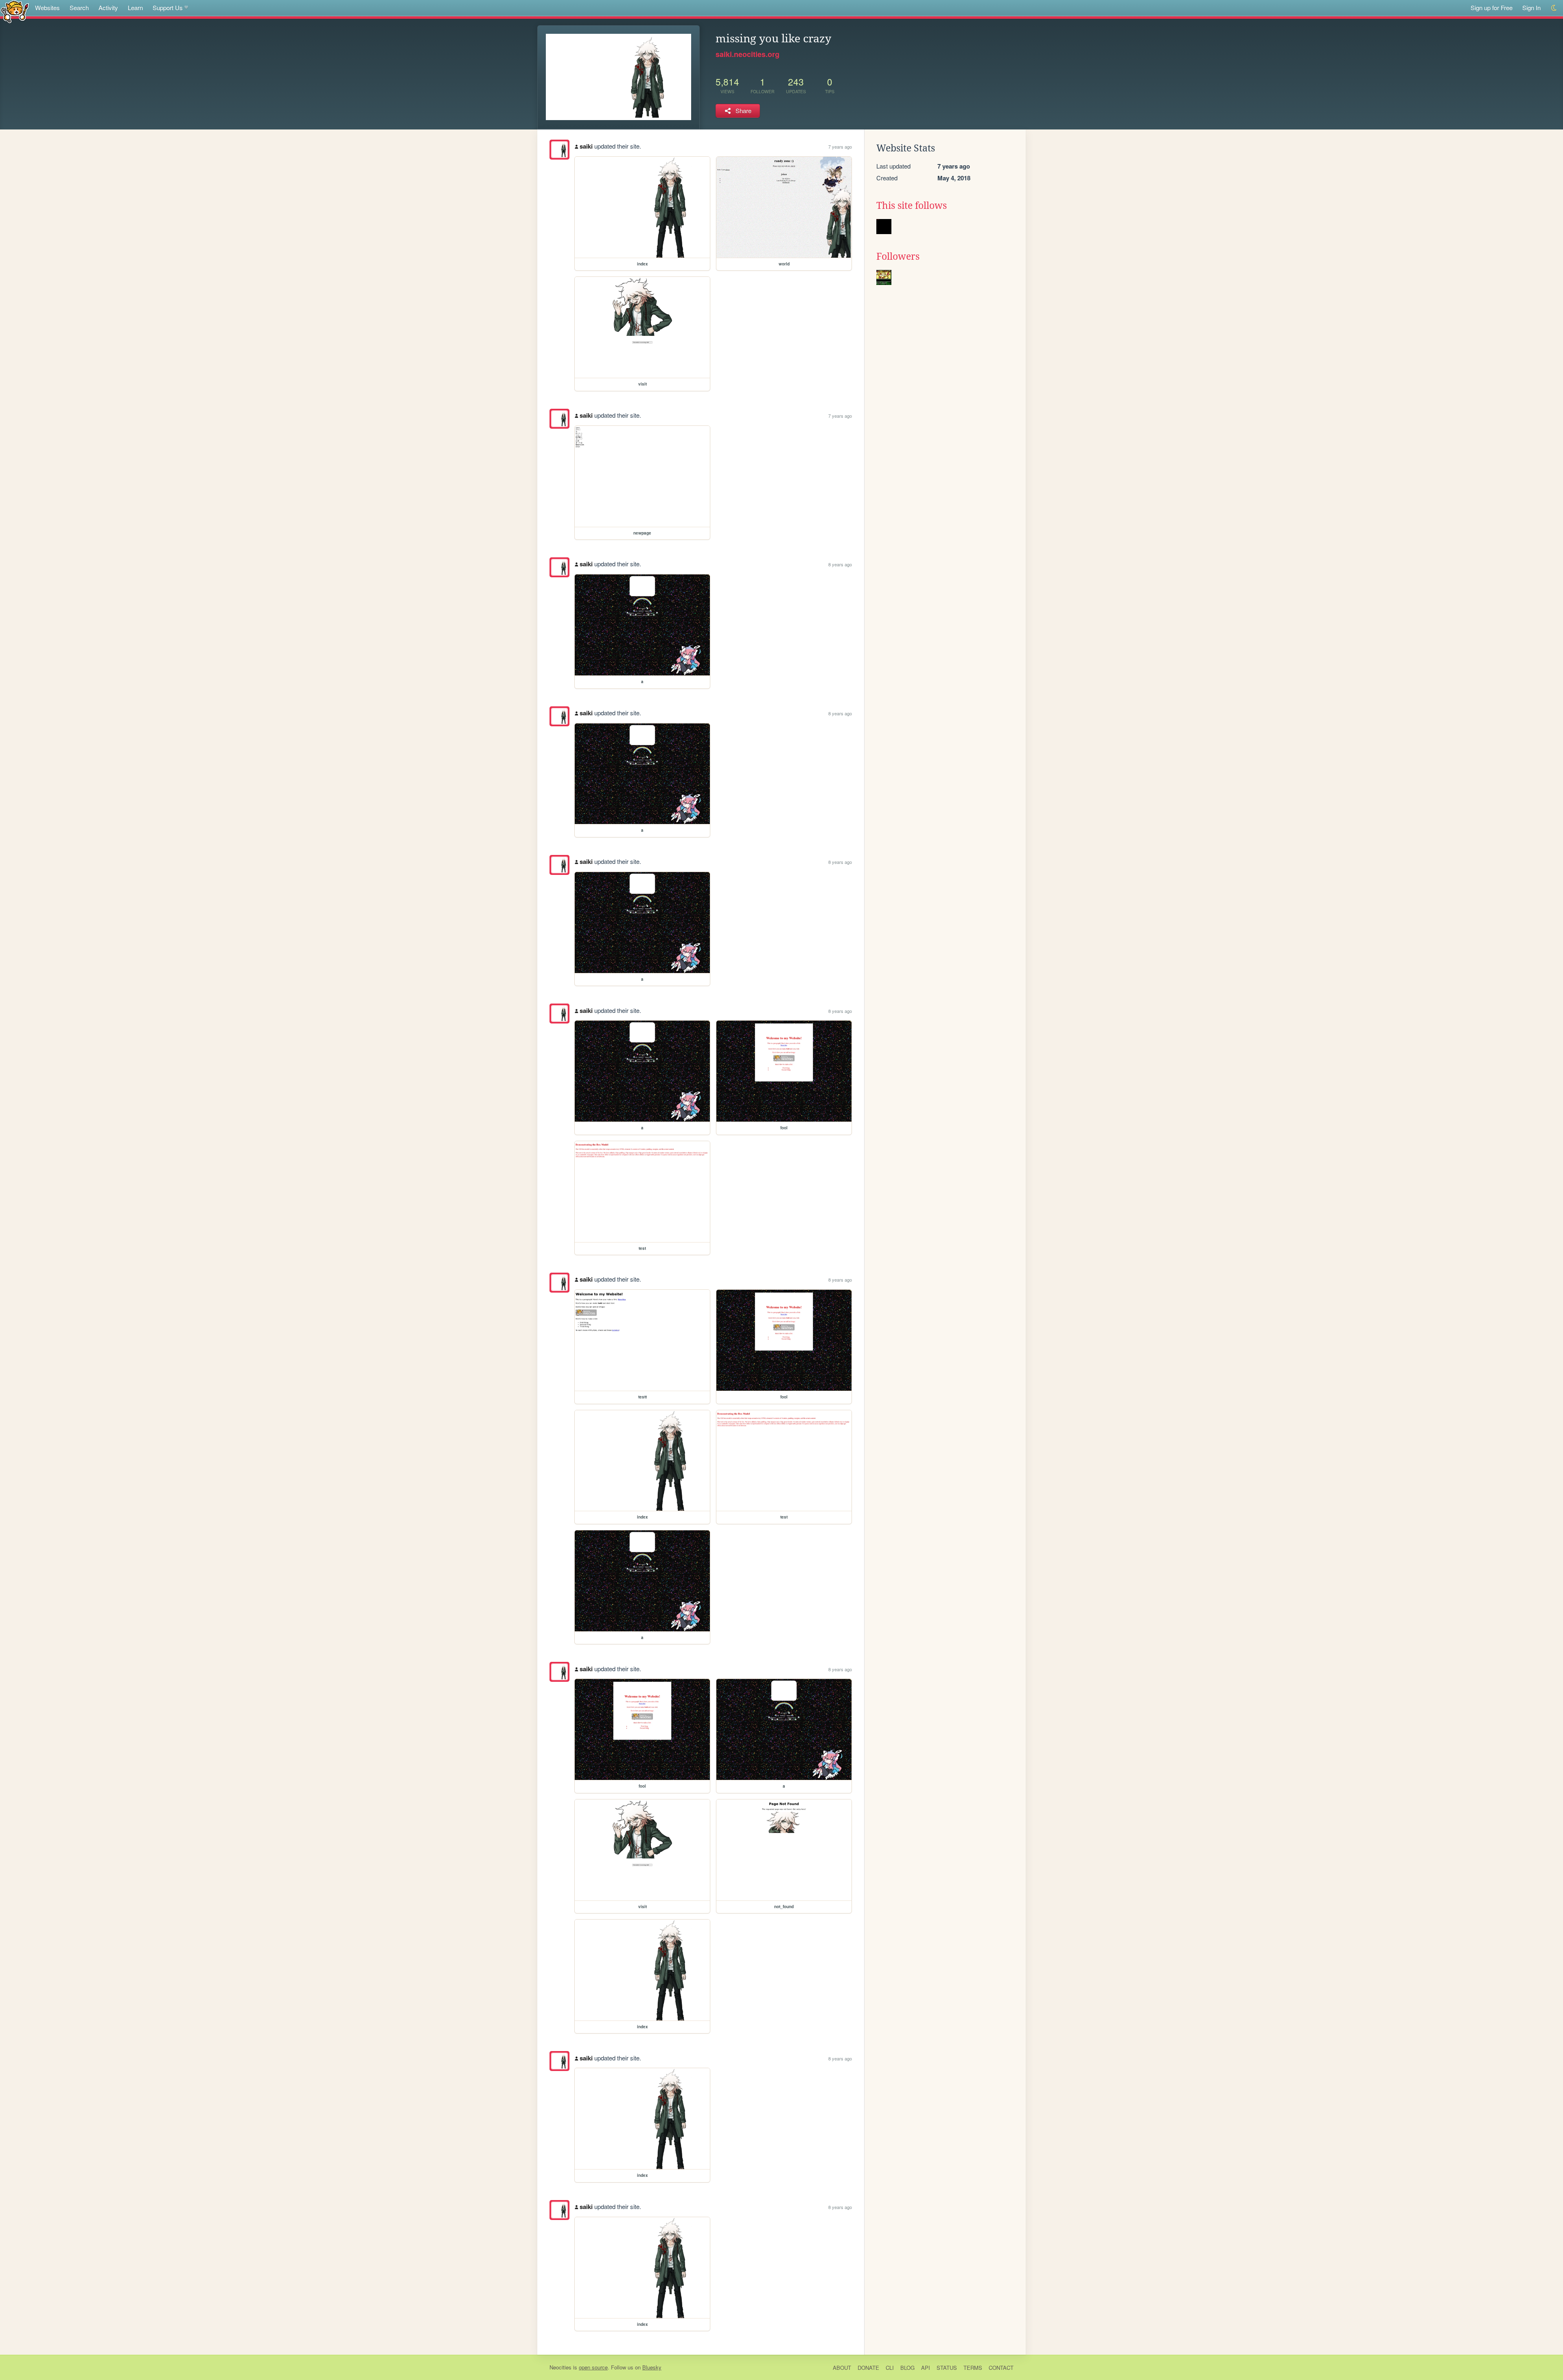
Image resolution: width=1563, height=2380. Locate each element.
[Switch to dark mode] (1554, 8)
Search (79, 8)
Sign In (1531, 8)
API (926, 2368)
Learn (135, 8)
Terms (973, 2368)
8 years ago (840, 564)
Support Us (168, 8)
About (842, 2368)
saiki (586, 146)
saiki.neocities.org (748, 54)
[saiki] (559, 150)
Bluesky (652, 2367)
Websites (47, 8)
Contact (1001, 2368)
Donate (868, 2368)
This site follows (912, 206)
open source (593, 2367)
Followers (898, 256)
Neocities (560, 2367)
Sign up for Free (1492, 8)
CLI (890, 2368)
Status (947, 2368)
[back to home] (15, 11)
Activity (108, 8)
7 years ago (840, 147)
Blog (907, 2368)
